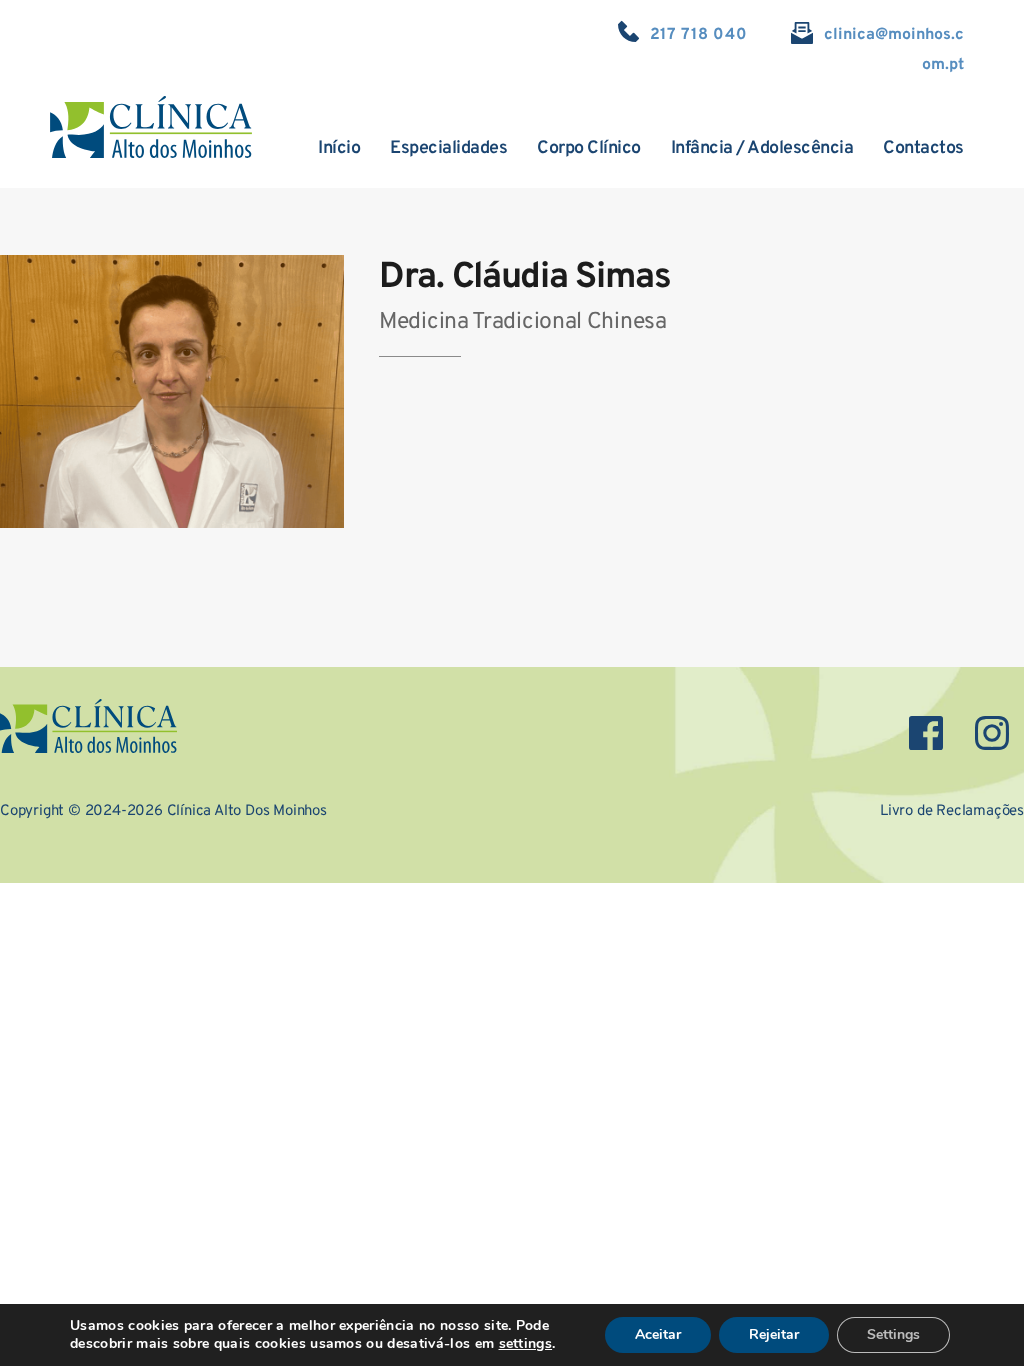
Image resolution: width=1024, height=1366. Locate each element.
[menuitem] (339, 149)
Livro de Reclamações (952, 811)
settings (526, 1344)
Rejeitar (774, 1334)
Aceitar (658, 1334)
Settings (893, 1334)
